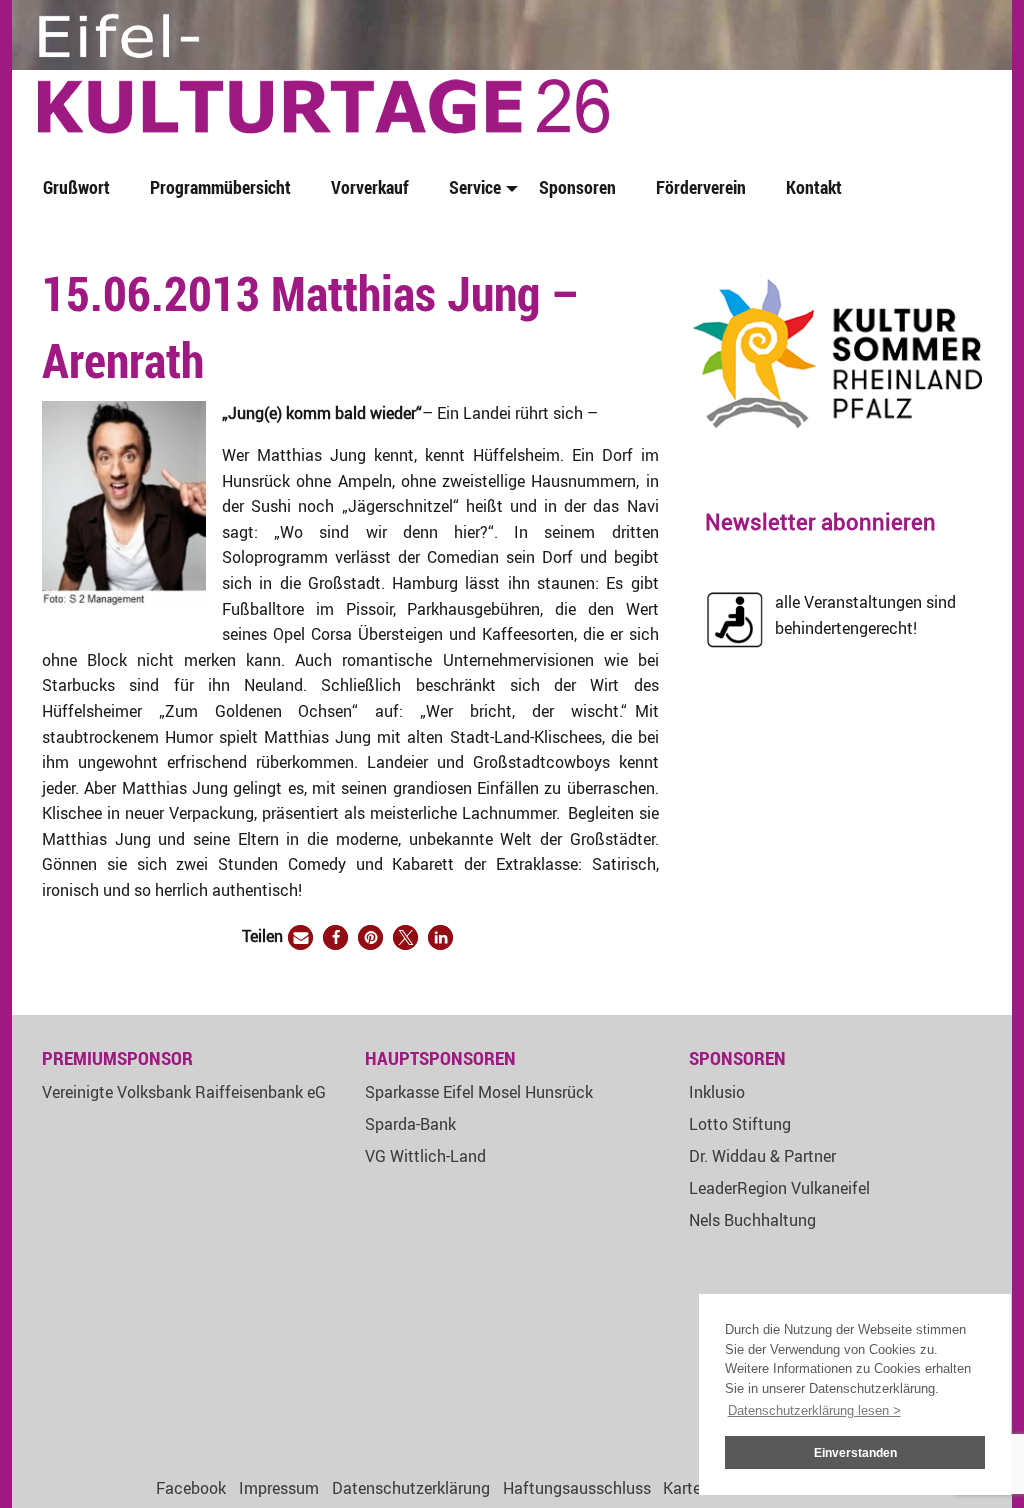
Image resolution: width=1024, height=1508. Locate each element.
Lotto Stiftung (740, 1124)
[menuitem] (80, 188)
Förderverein (701, 187)
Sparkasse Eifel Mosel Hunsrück (479, 1092)
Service (475, 187)
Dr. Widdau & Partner (762, 1156)
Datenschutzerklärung (411, 1488)
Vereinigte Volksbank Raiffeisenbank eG (184, 1092)
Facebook (191, 1488)
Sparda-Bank (410, 1124)
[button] (300, 937)
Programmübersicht (220, 187)
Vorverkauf (370, 187)
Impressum (279, 1488)
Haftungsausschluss (577, 1488)
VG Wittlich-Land (425, 1156)
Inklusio (717, 1092)
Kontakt (814, 187)
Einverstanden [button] (855, 1452)
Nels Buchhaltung (752, 1220)
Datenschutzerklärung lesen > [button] (814, 1410)
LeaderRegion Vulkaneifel (779, 1188)
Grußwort (76, 187)
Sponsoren (577, 187)
